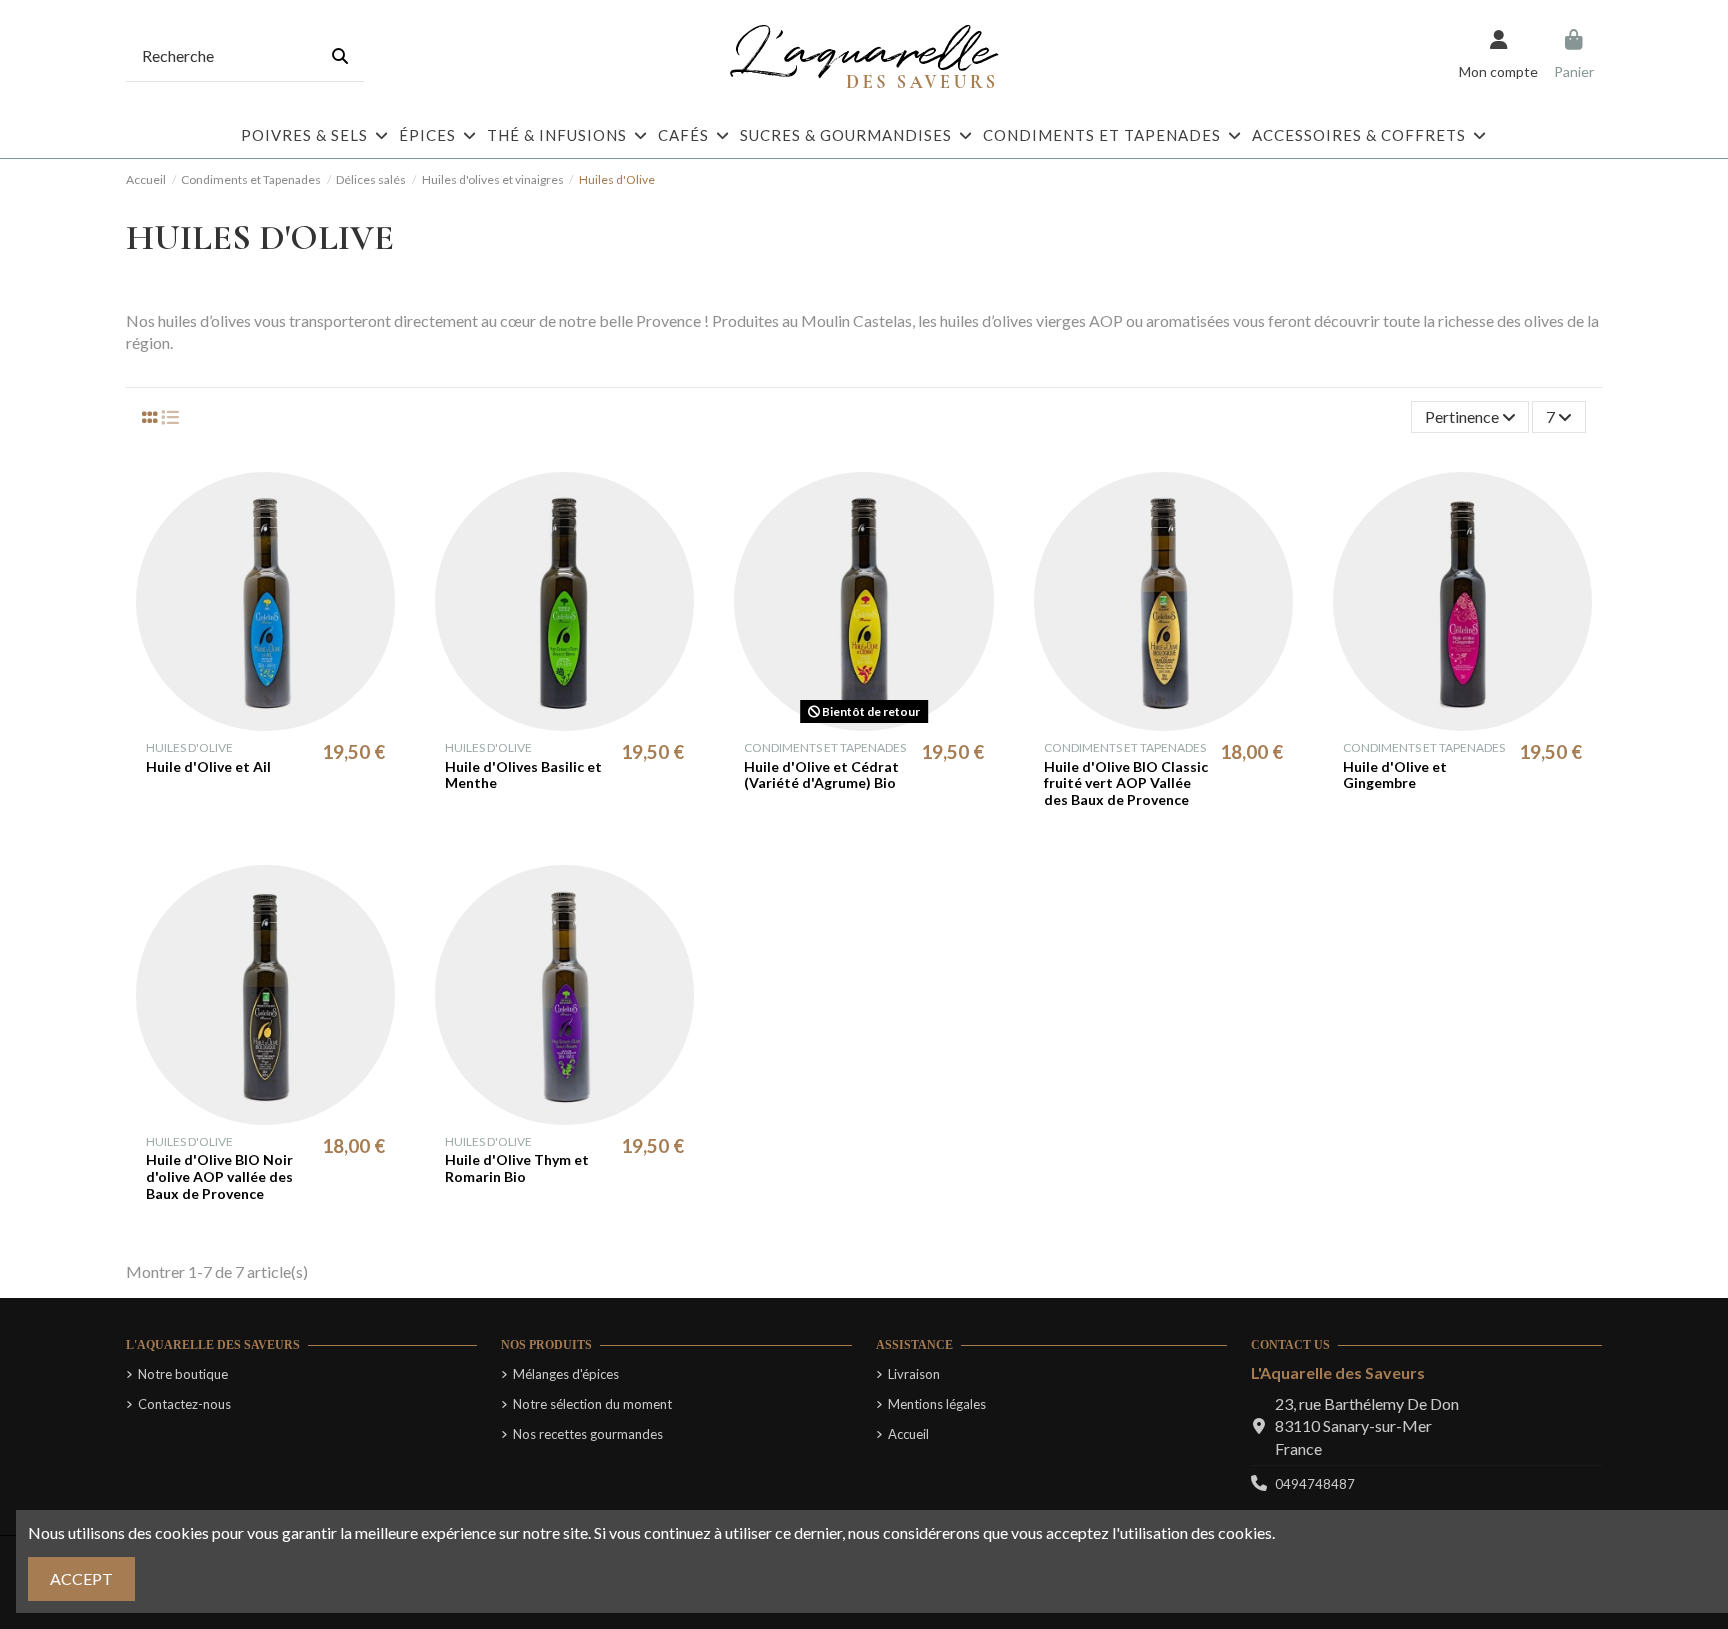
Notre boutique (183, 1374)
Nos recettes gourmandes (588, 1434)
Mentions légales (937, 1404)
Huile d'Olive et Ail (208, 766)
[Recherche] (340, 56)
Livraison (914, 1374)
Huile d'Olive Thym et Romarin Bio (517, 1168)
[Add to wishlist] (248, 723)
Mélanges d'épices (566, 1374)
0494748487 (1315, 1484)
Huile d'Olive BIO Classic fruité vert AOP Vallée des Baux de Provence (1126, 783)
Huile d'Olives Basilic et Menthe (523, 775)
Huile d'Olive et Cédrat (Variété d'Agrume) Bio (821, 775)
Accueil (908, 1434)
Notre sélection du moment (592, 1404)
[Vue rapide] (281, 723)
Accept (81, 1578)
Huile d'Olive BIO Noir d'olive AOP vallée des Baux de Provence (219, 1176)
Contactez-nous (184, 1404)
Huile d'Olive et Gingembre (1395, 775)
